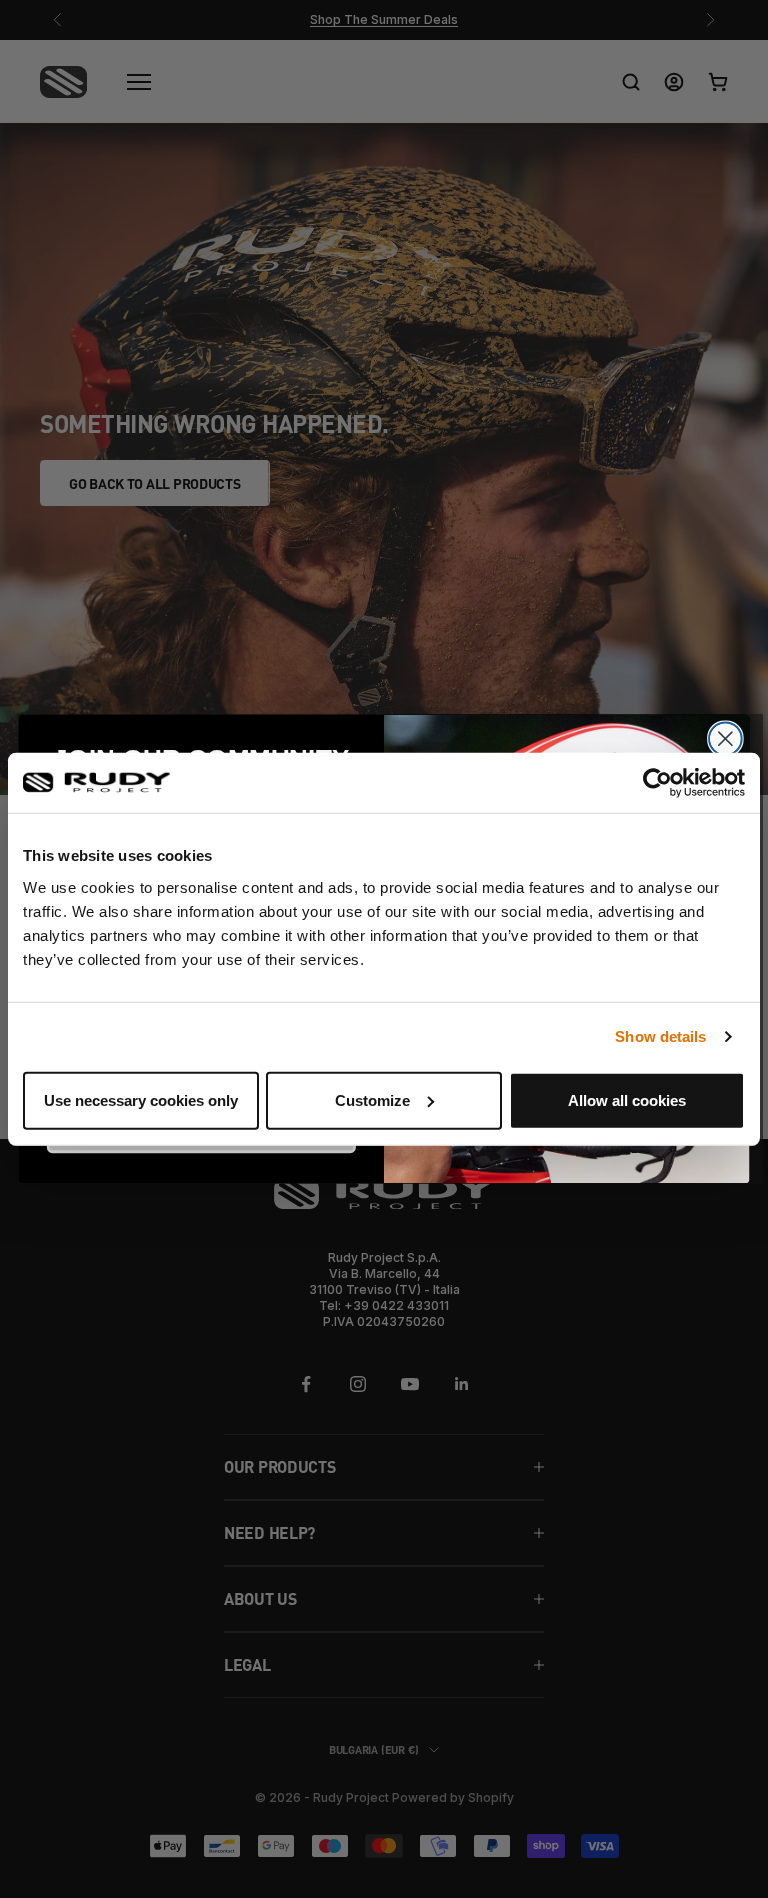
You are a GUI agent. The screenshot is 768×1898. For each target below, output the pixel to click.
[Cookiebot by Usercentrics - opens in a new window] (657, 783)
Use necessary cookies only (141, 1099)
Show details (660, 1036)
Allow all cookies (627, 1099)
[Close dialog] (725, 738)
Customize (372, 1099)
